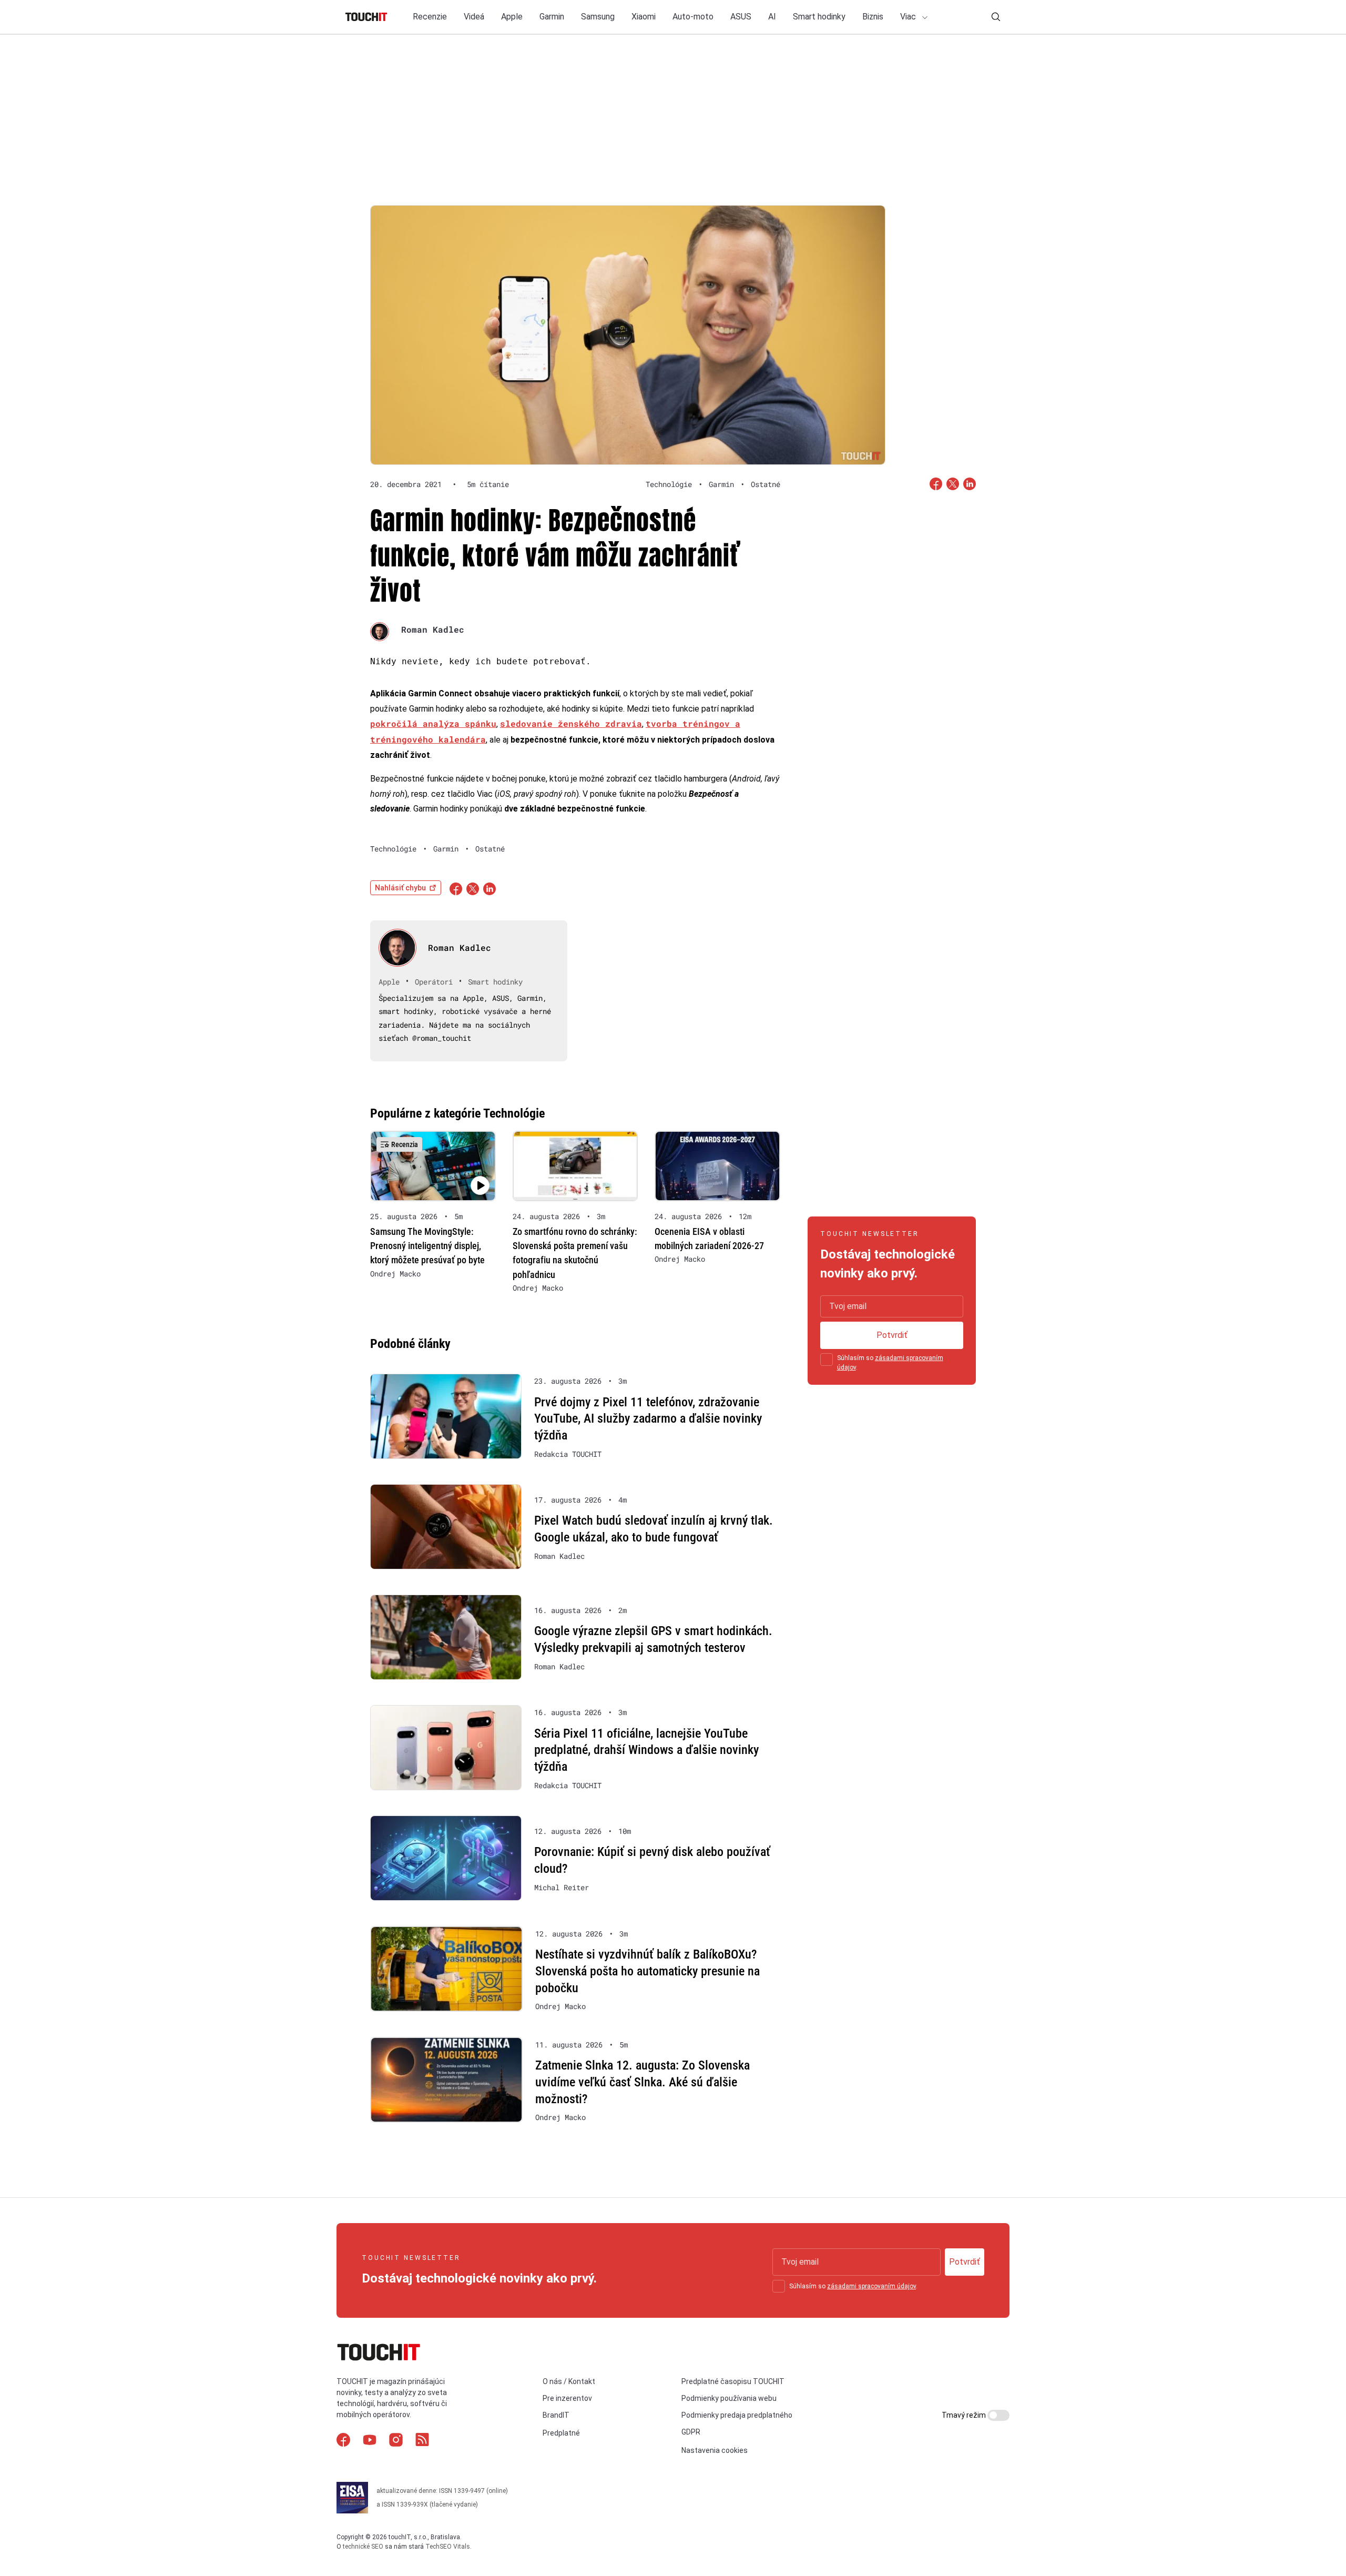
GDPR (691, 2432)
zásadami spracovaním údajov (871, 2286)
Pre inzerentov (567, 2398)
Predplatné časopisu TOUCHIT (733, 2381)
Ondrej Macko (395, 1274)
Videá (474, 17)
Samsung (598, 17)
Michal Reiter (562, 1888)
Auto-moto (693, 17)
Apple (512, 17)
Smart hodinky (819, 17)
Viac (909, 17)
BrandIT (556, 2415)
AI (772, 17)
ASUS (741, 17)
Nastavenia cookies (715, 2450)
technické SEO (363, 2546)
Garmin (552, 17)
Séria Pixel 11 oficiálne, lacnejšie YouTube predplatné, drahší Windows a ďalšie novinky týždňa (646, 1750)
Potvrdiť (892, 1335)
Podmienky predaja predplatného (737, 2415)
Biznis (873, 17)
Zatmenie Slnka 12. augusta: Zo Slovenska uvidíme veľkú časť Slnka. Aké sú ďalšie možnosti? (643, 2082)
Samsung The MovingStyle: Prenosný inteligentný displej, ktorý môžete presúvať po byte (427, 1246)
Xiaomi (644, 17)
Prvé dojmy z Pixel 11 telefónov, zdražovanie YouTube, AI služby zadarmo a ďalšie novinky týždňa (648, 1419)
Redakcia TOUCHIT (568, 1454)
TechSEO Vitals (448, 2546)
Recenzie (430, 17)
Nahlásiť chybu (400, 888)
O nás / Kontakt (569, 2381)
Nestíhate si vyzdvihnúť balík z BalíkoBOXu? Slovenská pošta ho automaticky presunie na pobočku (647, 1971)
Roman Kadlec (433, 629)
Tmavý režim (965, 2415)
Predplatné (561, 2433)
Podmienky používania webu (729, 2398)
